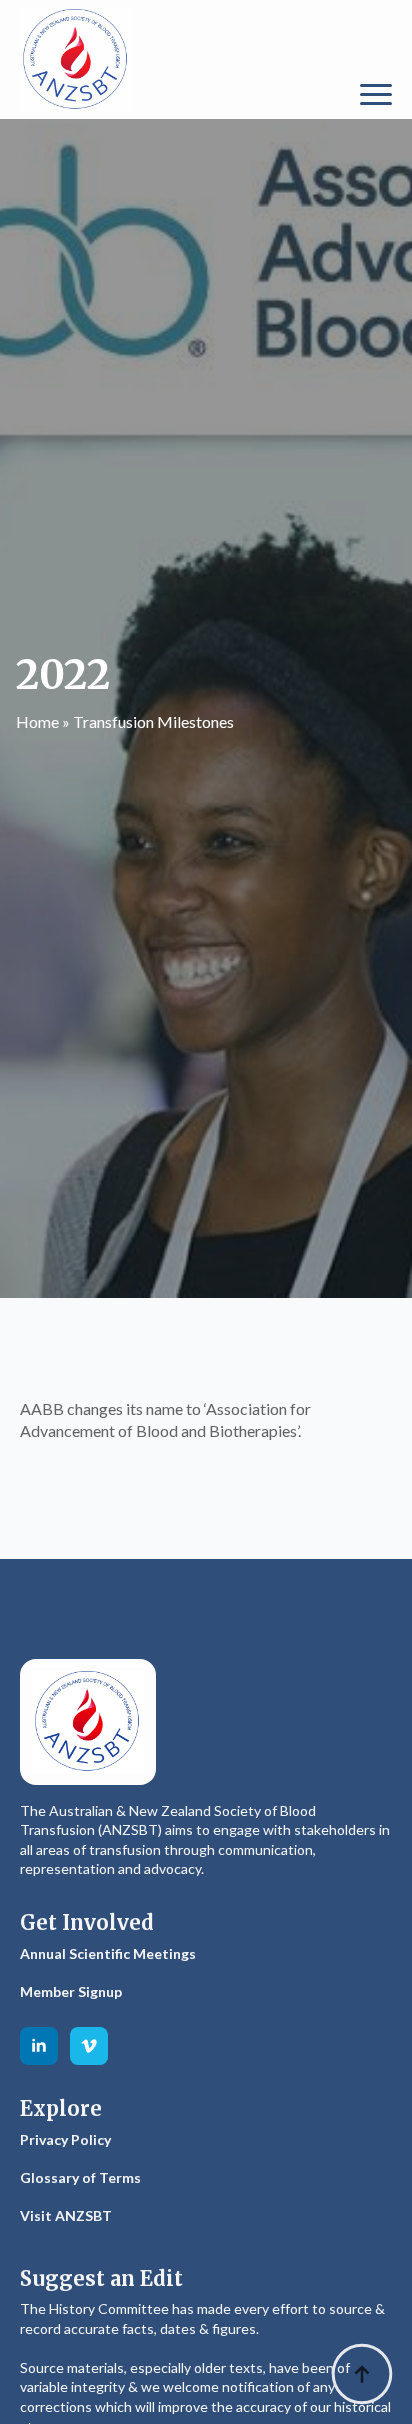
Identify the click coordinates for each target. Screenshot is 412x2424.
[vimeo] (89, 2046)
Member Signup (71, 1991)
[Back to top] (362, 2374)
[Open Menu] (376, 95)
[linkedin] (39, 2046)
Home (37, 721)
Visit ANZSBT (66, 2215)
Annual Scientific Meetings (108, 1953)
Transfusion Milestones (153, 721)
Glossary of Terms (80, 2177)
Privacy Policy (65, 2139)
